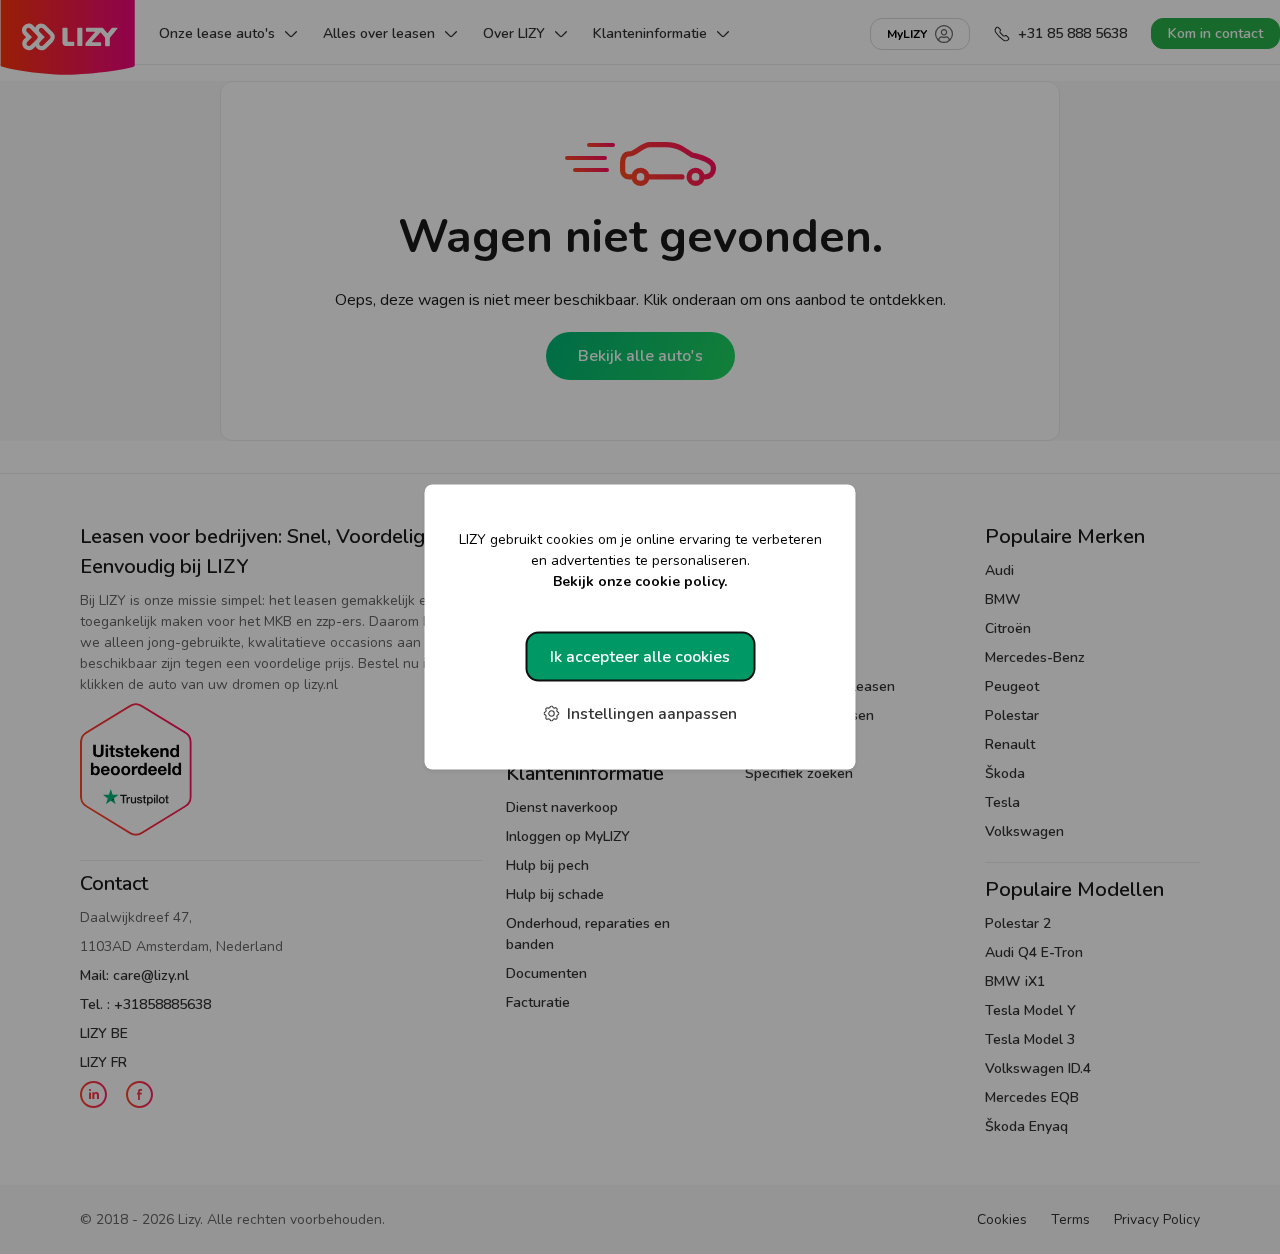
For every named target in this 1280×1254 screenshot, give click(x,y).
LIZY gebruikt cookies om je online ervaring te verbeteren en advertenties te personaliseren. (640, 560)
